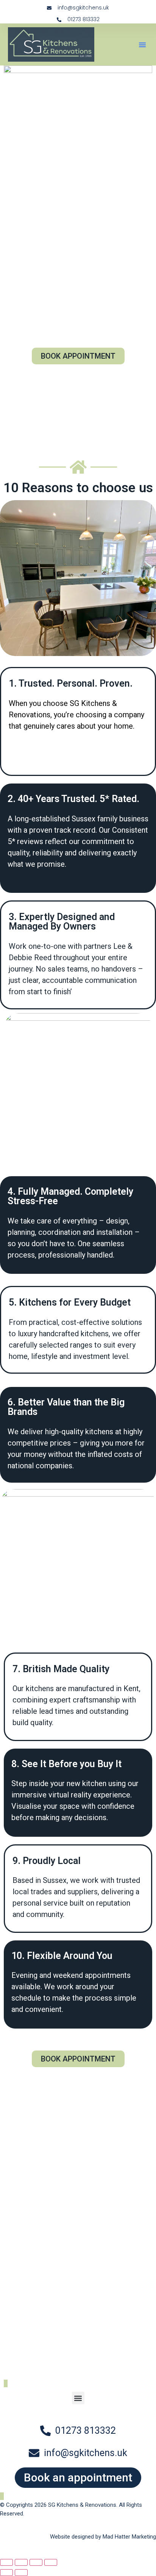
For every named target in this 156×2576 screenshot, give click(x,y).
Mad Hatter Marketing (129, 2537)
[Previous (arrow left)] (6, 2573)
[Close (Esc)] (51, 2562)
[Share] (36, 2562)
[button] (142, 45)
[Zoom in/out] (6, 2562)
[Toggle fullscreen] (21, 2562)
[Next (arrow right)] (21, 2573)
